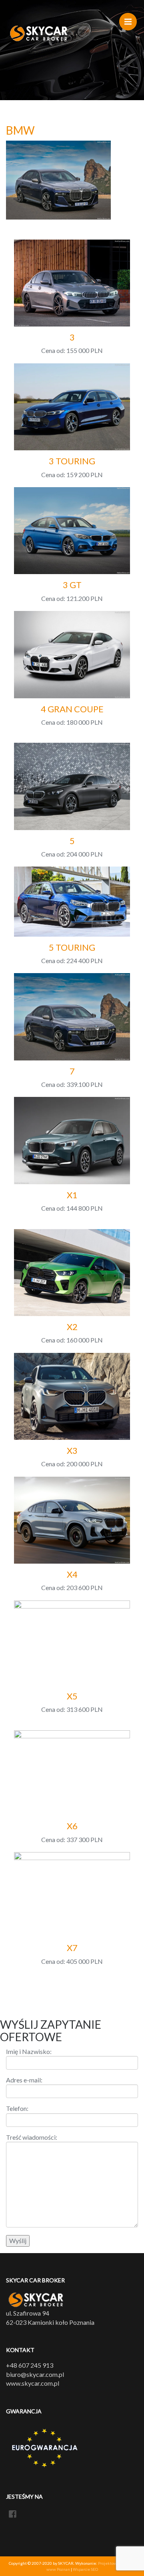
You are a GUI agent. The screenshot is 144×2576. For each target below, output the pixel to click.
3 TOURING (72, 461)
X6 (72, 1826)
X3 (72, 1450)
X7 (72, 1948)
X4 (72, 1574)
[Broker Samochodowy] (39, 34)
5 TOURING (72, 947)
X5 (72, 1696)
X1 (72, 1195)
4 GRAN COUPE (72, 709)
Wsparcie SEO (85, 2569)
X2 (72, 1327)
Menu (128, 22)
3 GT (72, 585)
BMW (20, 130)
